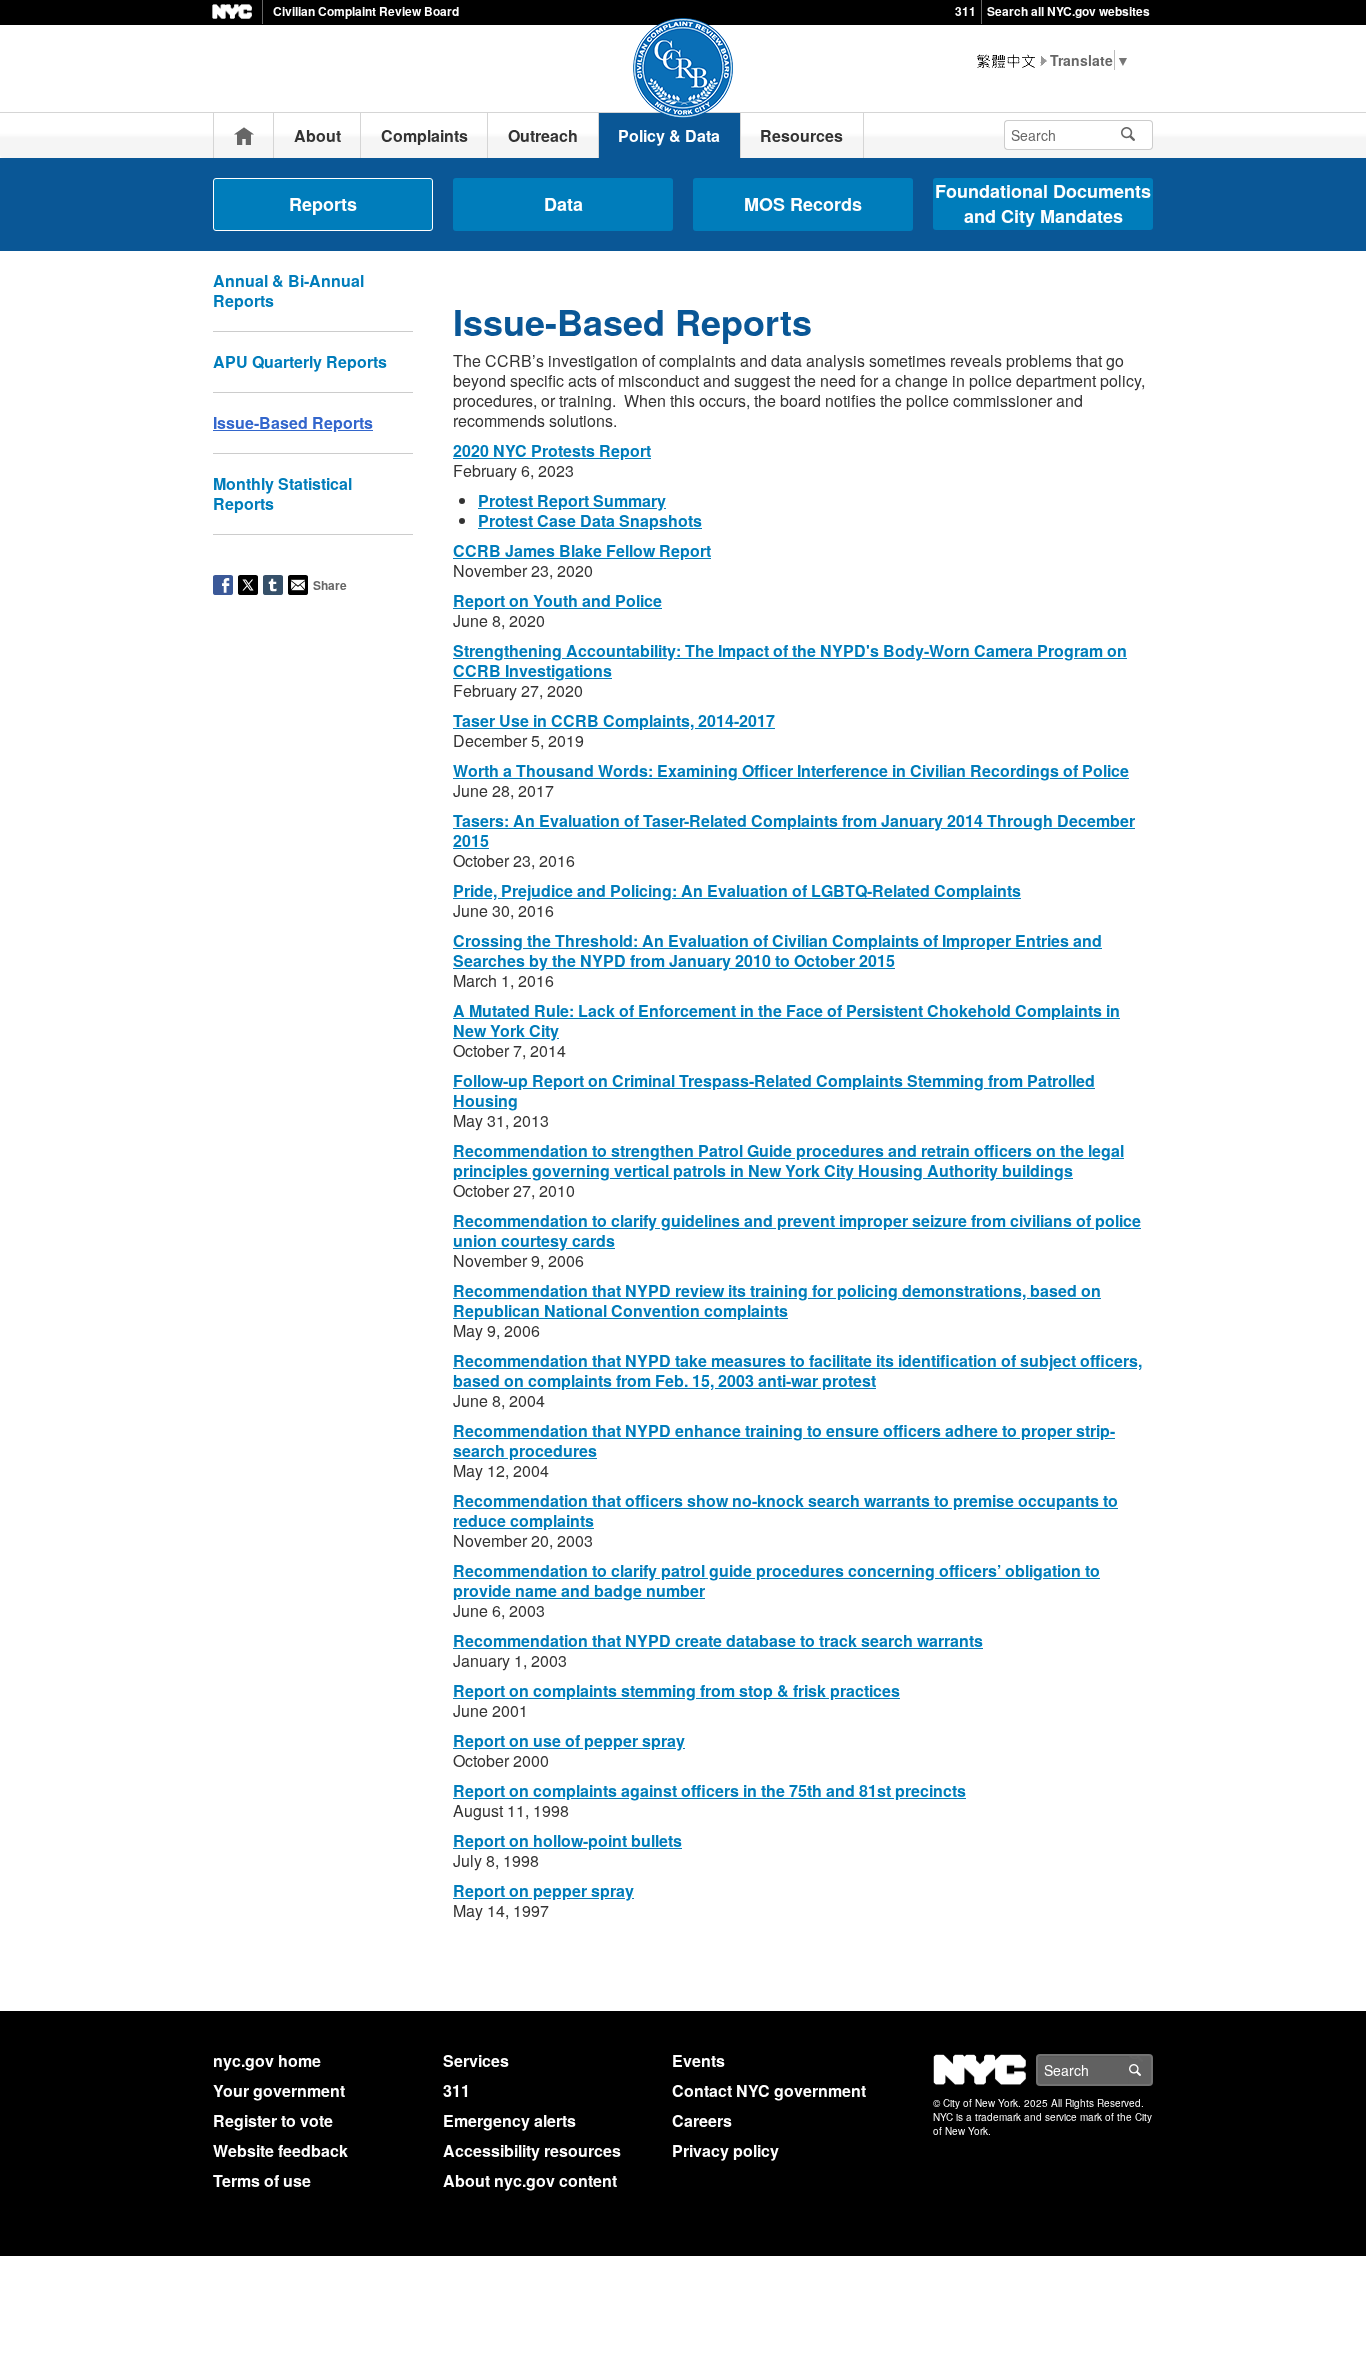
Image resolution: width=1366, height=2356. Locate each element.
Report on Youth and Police (557, 600)
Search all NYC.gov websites (1068, 11)
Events (698, 2060)
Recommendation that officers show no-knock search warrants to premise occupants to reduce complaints (785, 1510)
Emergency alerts (509, 2120)
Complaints (424, 135)
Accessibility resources (532, 2150)
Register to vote (273, 2120)
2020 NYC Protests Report (552, 450)
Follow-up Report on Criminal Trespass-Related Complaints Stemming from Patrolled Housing (774, 1090)
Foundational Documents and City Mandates (1043, 203)
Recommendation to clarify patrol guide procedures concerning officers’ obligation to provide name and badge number (776, 1580)
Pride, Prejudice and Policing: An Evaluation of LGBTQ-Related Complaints (737, 890)
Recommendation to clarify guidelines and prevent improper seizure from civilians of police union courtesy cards (797, 1230)
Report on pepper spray (543, 1890)
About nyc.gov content (530, 2180)
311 (965, 11)
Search (1152, 2070)
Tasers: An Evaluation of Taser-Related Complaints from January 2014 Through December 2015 (794, 830)
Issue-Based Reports (293, 422)
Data (563, 204)
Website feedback (280, 2150)
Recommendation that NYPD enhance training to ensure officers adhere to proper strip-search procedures (784, 1440)
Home (244, 135)
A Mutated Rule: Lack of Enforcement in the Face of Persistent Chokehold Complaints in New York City (786, 1020)
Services (476, 2060)
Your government (279, 2090)
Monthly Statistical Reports (282, 493)
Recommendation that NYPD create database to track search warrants (718, 1640)
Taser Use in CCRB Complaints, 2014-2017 (614, 720)
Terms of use (262, 2180)
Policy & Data (669, 135)
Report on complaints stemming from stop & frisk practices (676, 1690)
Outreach (543, 135)
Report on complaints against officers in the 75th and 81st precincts (709, 1790)
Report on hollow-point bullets (567, 1840)
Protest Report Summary (572, 500)
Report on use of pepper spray (569, 1740)
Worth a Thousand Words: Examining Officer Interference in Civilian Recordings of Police (791, 770)
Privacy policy (725, 2150)
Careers (702, 2120)
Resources (801, 135)
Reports (323, 204)
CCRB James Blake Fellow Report (582, 550)
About (317, 135)
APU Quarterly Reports (300, 361)
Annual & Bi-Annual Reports (288, 290)
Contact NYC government (769, 2090)
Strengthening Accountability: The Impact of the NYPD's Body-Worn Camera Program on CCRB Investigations (790, 660)
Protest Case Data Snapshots (590, 520)
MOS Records (803, 204)
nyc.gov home (267, 2060)
